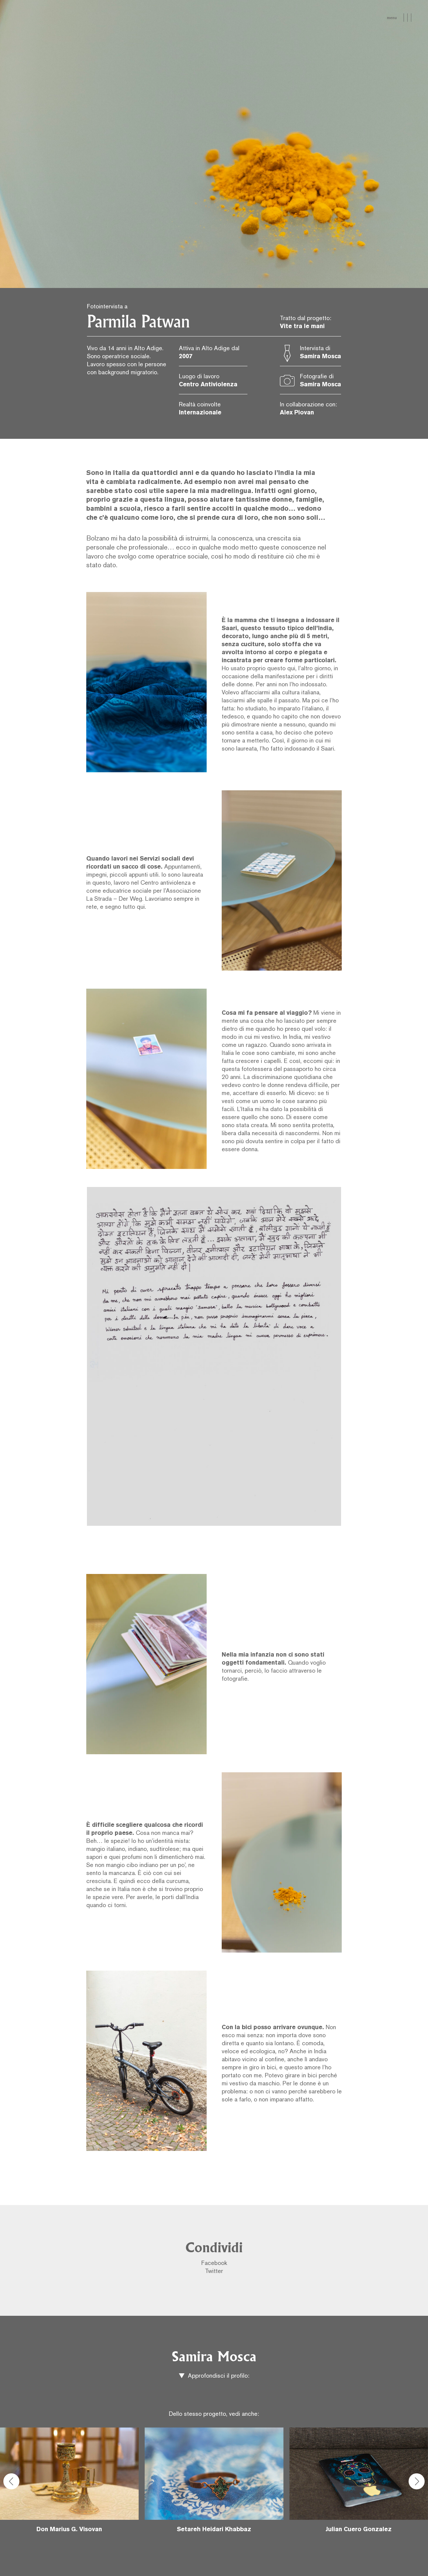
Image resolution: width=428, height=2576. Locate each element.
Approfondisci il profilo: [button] (218, 2376)
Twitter (214, 2271)
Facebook (214, 2263)
